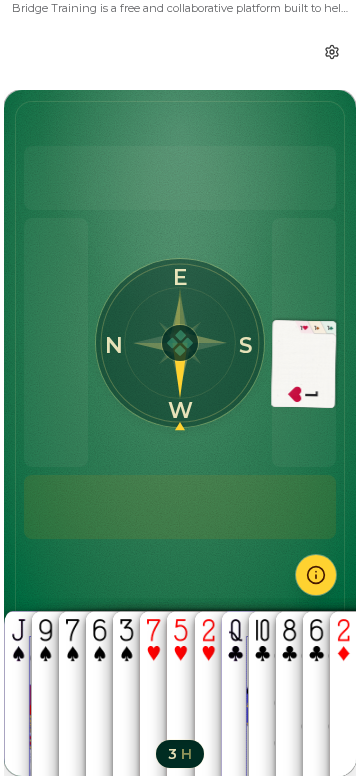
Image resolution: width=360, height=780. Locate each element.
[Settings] (332, 52)
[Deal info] (316, 575)
